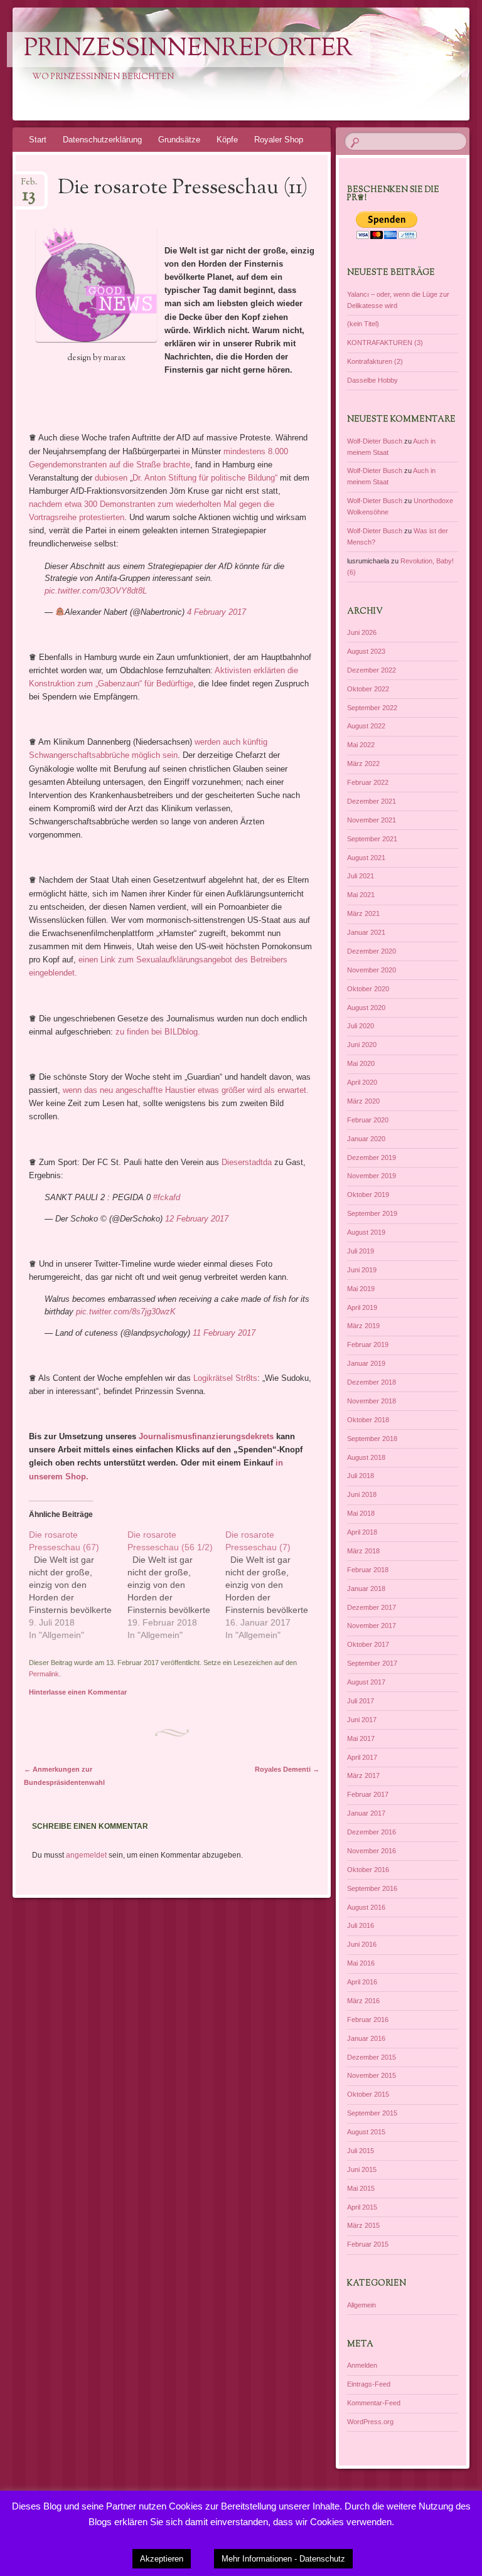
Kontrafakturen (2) (375, 361)
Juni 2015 (362, 2169)
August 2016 (366, 1907)
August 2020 (366, 1008)
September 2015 (372, 2113)
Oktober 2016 (368, 1870)
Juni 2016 (362, 1944)
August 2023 (366, 651)
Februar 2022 (368, 782)
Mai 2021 (361, 895)
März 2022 (363, 764)
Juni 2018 (362, 1494)
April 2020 (362, 1082)
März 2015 (363, 2225)
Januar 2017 (366, 1813)
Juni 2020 (362, 1045)
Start (38, 140)
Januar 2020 (366, 1139)
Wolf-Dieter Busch (375, 441)
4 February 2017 (217, 612)
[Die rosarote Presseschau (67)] (78, 1585)
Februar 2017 (368, 1794)
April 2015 (362, 2207)
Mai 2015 (361, 2188)
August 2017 (366, 1682)
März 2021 (363, 913)
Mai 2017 (361, 1738)
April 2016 (362, 1982)
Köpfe (227, 140)
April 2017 (362, 1757)
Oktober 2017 (368, 1644)
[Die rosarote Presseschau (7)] (275, 1585)
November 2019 (372, 1176)
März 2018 (363, 1551)
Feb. (29, 186)
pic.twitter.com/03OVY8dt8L (96, 591)
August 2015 (366, 2132)
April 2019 (362, 1307)
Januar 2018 (366, 1589)
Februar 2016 (368, 2020)
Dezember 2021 (372, 801)
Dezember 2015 (372, 2057)
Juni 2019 (362, 1270)
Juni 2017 (362, 1720)
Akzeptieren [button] (162, 2559)
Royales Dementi (287, 1769)
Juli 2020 (361, 1026)
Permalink (44, 1674)
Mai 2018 (361, 1513)
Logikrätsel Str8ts (225, 1378)
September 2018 (372, 1439)
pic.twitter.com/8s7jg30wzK (126, 1312)
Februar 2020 (368, 1120)
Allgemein (361, 2305)
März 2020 (363, 1101)
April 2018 (362, 1532)
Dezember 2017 (372, 1607)
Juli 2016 (361, 1925)
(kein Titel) (363, 324)
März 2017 (363, 1775)
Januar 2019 (366, 1363)
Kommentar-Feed (374, 2403)
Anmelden (362, 2365)
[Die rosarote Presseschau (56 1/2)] (177, 1585)
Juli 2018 (361, 1476)
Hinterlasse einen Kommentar (78, 1692)
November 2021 (372, 820)
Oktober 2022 (368, 689)
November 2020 (372, 970)
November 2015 (372, 2075)
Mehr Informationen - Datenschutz (283, 2559)
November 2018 (372, 1401)
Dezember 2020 (372, 951)
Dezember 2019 (372, 1158)
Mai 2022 (361, 745)
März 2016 (363, 2001)
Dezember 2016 (372, 1832)
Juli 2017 (361, 1701)
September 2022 (372, 708)
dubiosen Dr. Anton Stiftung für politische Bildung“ (186, 478)
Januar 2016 (366, 2038)
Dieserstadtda (247, 1162)
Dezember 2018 (372, 1382)
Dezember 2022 (372, 670)
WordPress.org (370, 2422)
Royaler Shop (279, 140)
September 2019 (372, 1213)
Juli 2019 (361, 1251)
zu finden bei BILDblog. (158, 1032)
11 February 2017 (224, 1333)
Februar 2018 (368, 1570)
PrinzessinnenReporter (188, 50)
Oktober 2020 (368, 989)
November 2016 (372, 1851)
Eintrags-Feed (369, 2384)
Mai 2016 (361, 1963)
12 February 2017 (197, 1219)
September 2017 (372, 1663)
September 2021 (372, 839)
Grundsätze (179, 140)
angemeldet (86, 1855)
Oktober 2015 (368, 2094)
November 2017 (372, 1626)
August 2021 (366, 858)
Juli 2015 (361, 2151)
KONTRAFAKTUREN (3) (385, 343)
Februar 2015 (368, 2244)
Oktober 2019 (368, 1195)
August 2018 (366, 1457)
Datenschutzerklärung (102, 140)
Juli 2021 (361, 876)
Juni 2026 (362, 632)
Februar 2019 (368, 1344)
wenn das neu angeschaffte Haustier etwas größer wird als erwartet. (186, 1090)
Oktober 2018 (368, 1420)
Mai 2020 (361, 1063)
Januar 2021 (366, 932)
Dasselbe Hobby (372, 380)
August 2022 (366, 726)
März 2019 (363, 1326)
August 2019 (366, 1232)
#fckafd (167, 1197)
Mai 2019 (361, 1289)
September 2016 (372, 1888)
